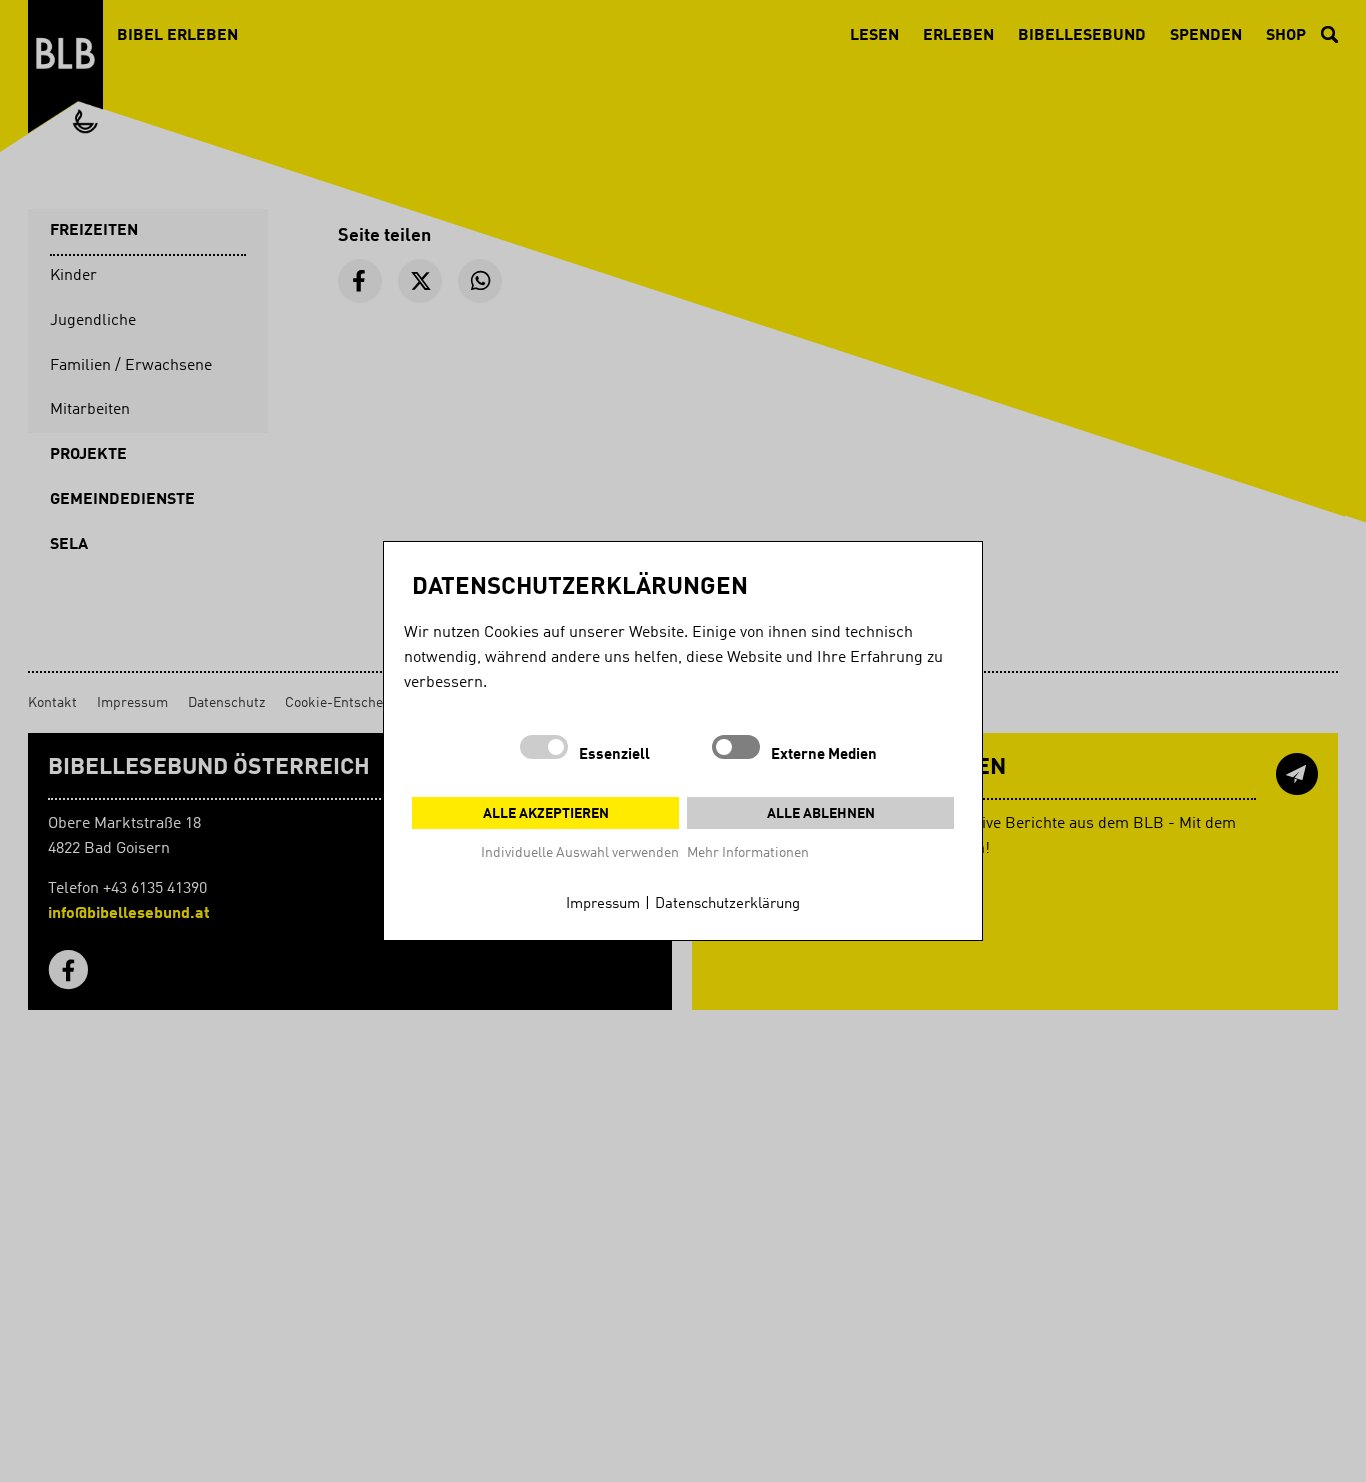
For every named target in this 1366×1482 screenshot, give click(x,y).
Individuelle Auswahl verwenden (580, 853)
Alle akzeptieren (546, 814)
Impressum (603, 904)
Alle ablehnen (821, 814)
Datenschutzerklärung (727, 904)
